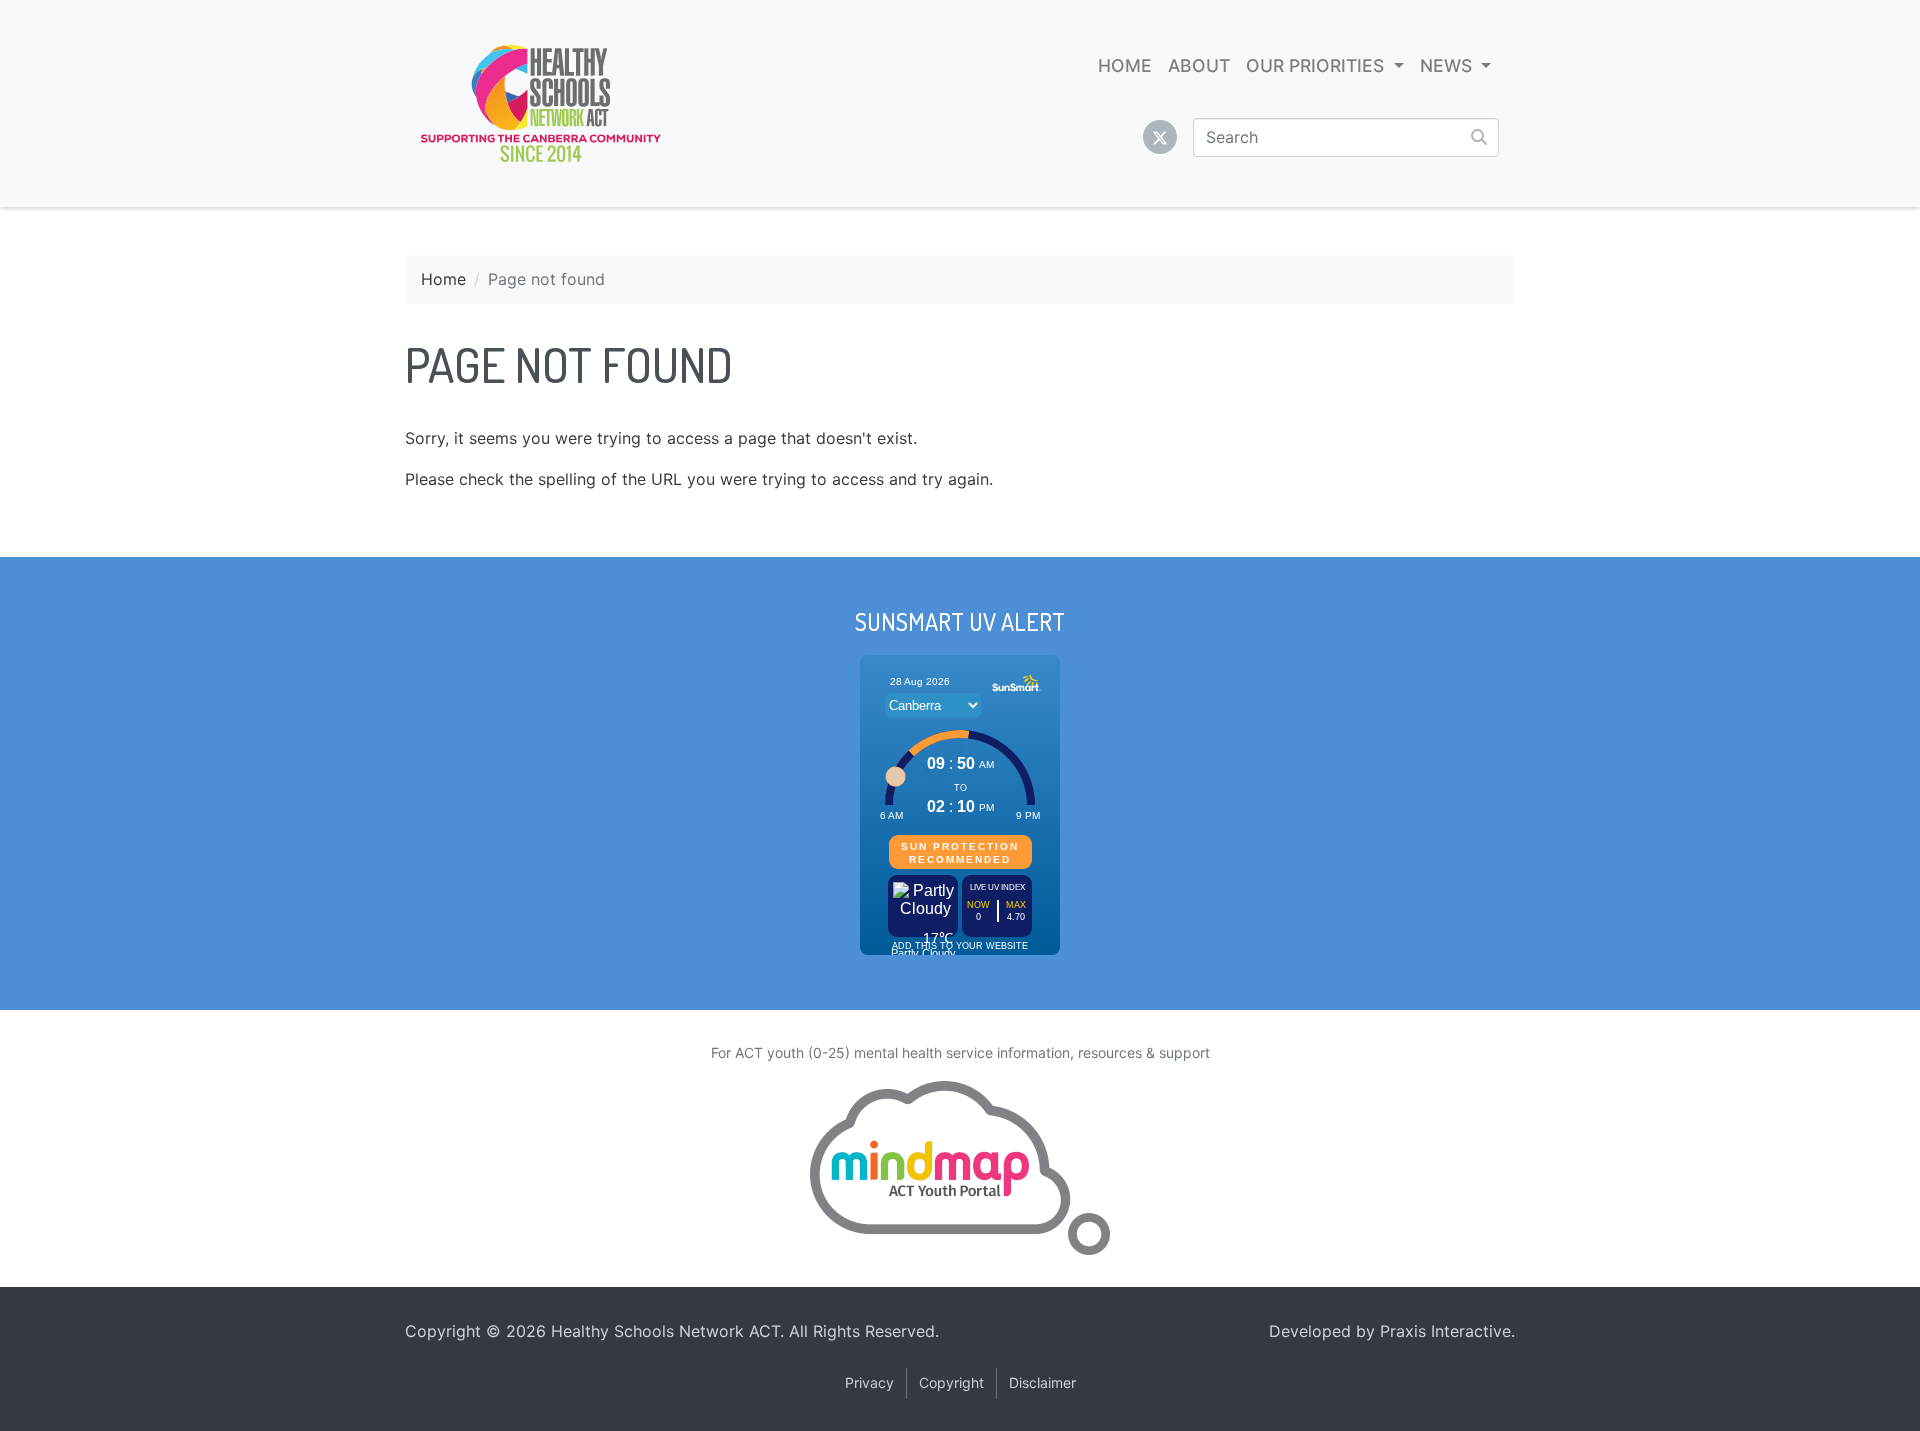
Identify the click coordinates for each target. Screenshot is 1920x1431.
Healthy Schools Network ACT (665, 1331)
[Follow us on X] (1160, 137)
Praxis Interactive (1445, 1331)
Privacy (869, 1382)
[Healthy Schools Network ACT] (541, 103)
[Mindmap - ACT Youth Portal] (960, 1168)
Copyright (951, 1382)
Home (443, 279)
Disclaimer (1042, 1382)
